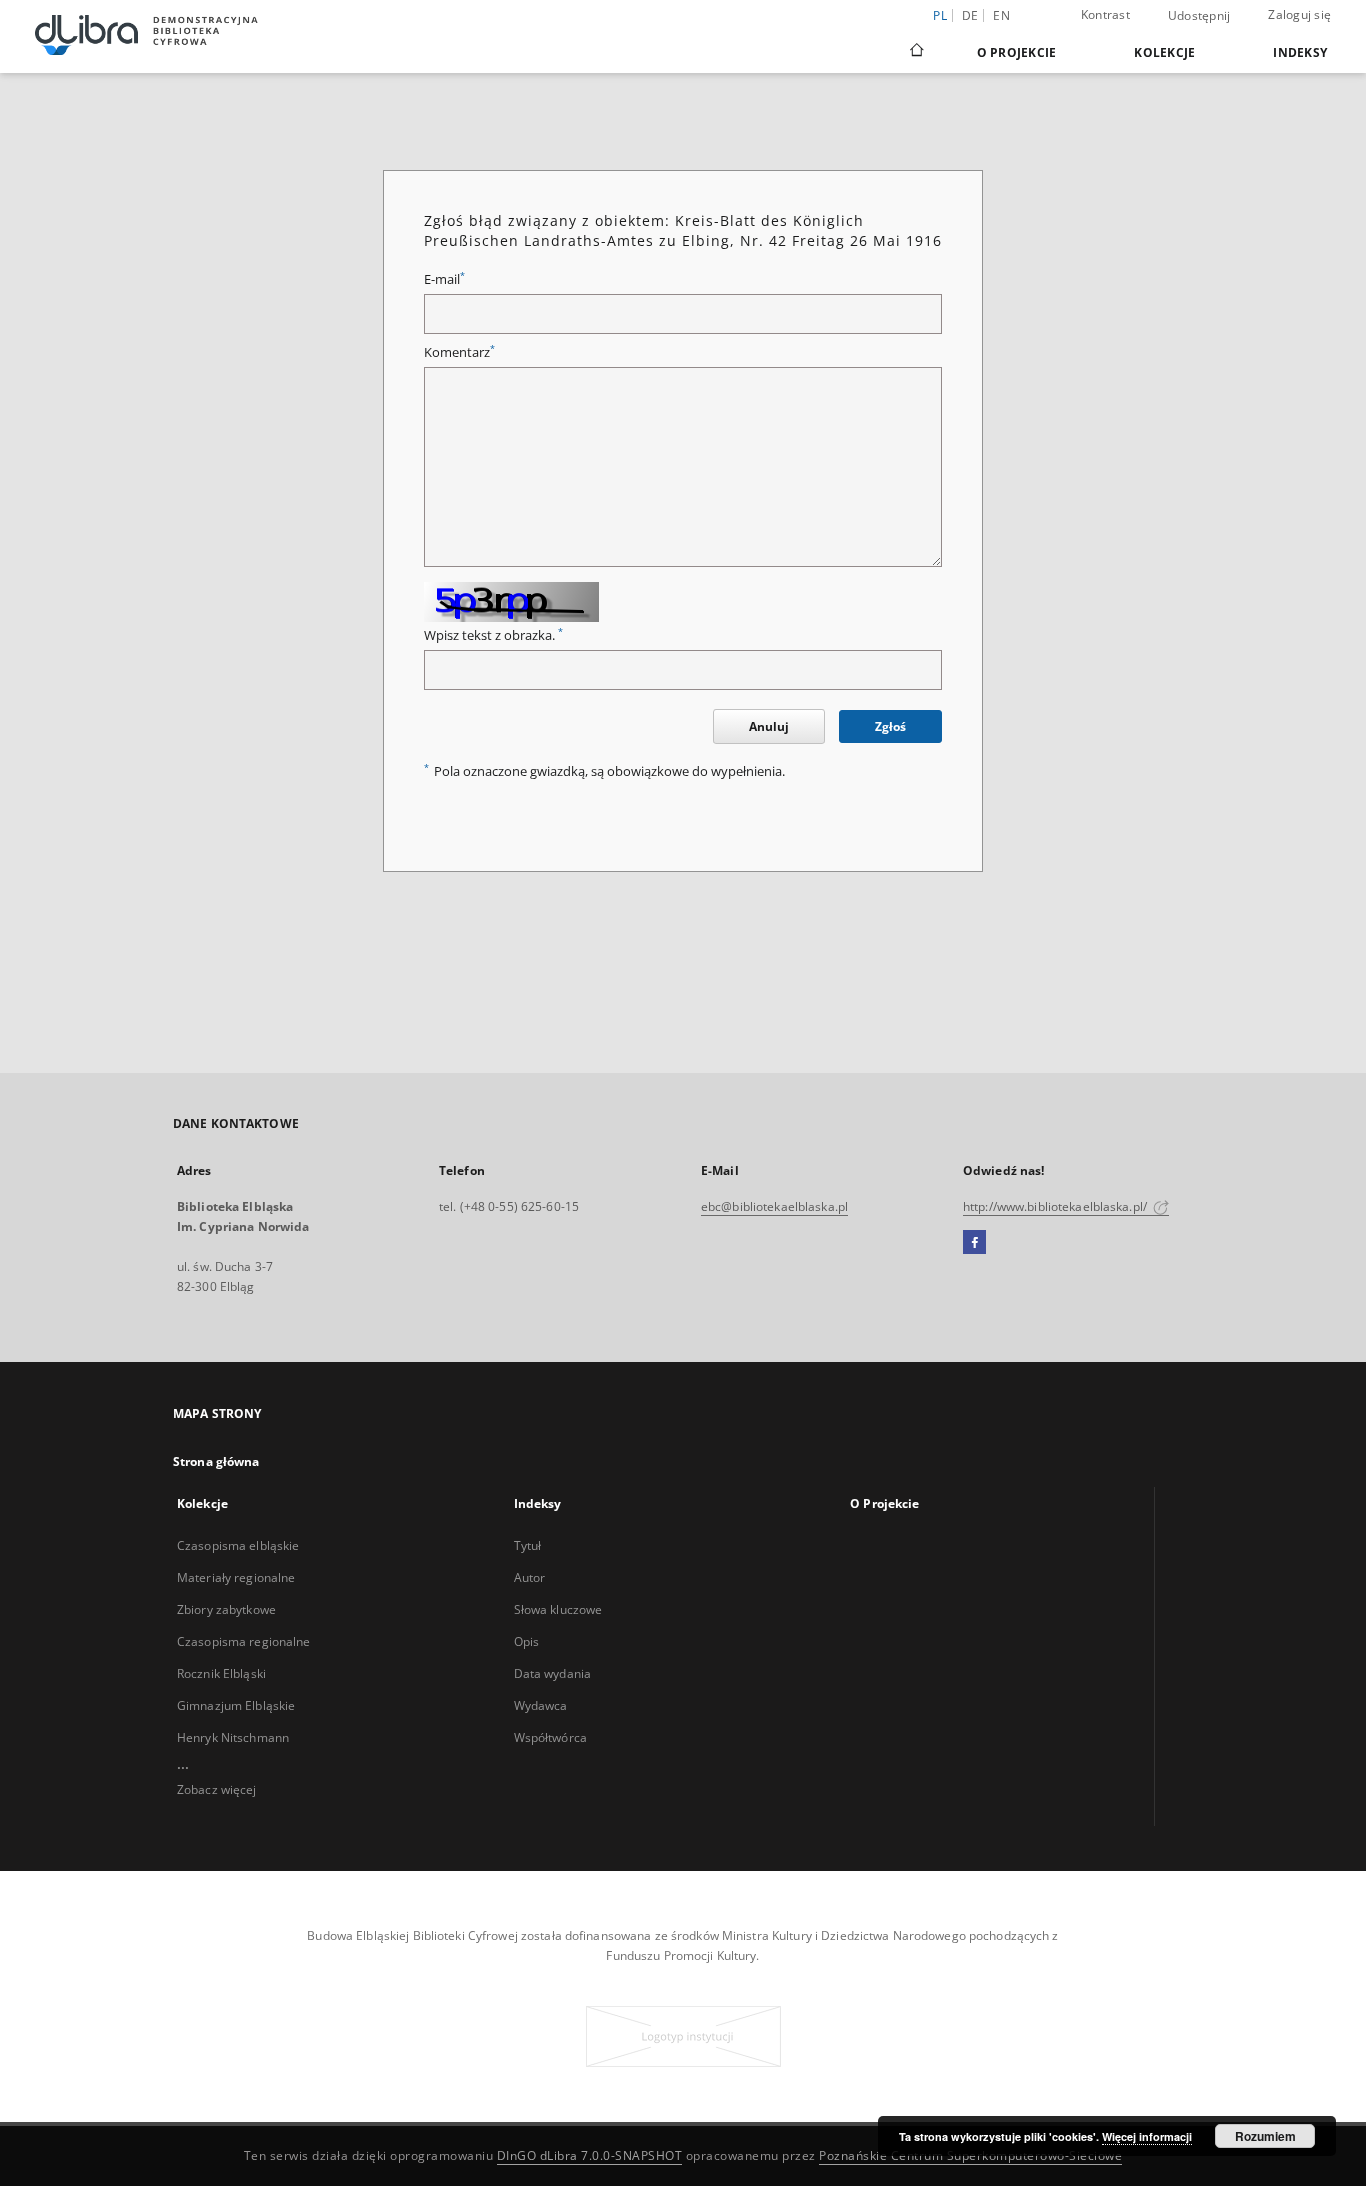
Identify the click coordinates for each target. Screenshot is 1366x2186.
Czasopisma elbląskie (238, 1545)
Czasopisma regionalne (244, 1641)
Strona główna (216, 1461)
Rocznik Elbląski (221, 1673)
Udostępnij (1199, 16)
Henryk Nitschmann (233, 1737)
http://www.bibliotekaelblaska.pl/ (1056, 1206)
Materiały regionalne (236, 1577)
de (970, 15)
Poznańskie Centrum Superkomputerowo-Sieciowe (970, 2155)
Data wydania (552, 1673)
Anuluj (769, 726)
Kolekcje (1164, 52)
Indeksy (1300, 52)
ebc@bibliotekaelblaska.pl (774, 1206)
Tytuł (528, 1545)
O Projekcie (1017, 52)
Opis (526, 1641)
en (1001, 15)
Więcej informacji (1147, 2136)
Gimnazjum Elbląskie (236, 1705)
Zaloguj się (1299, 14)
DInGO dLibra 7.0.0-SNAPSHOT (590, 2155)
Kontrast (1105, 14)
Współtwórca (550, 1737)
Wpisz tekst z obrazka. (493, 635)
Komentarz (459, 352)
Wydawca (541, 1705)
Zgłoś (890, 726)
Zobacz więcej (217, 1789)
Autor (530, 1577)
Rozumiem (1265, 2136)
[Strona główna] (915, 52)
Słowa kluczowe (558, 1609)
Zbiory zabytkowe (226, 1609)
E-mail (444, 279)
